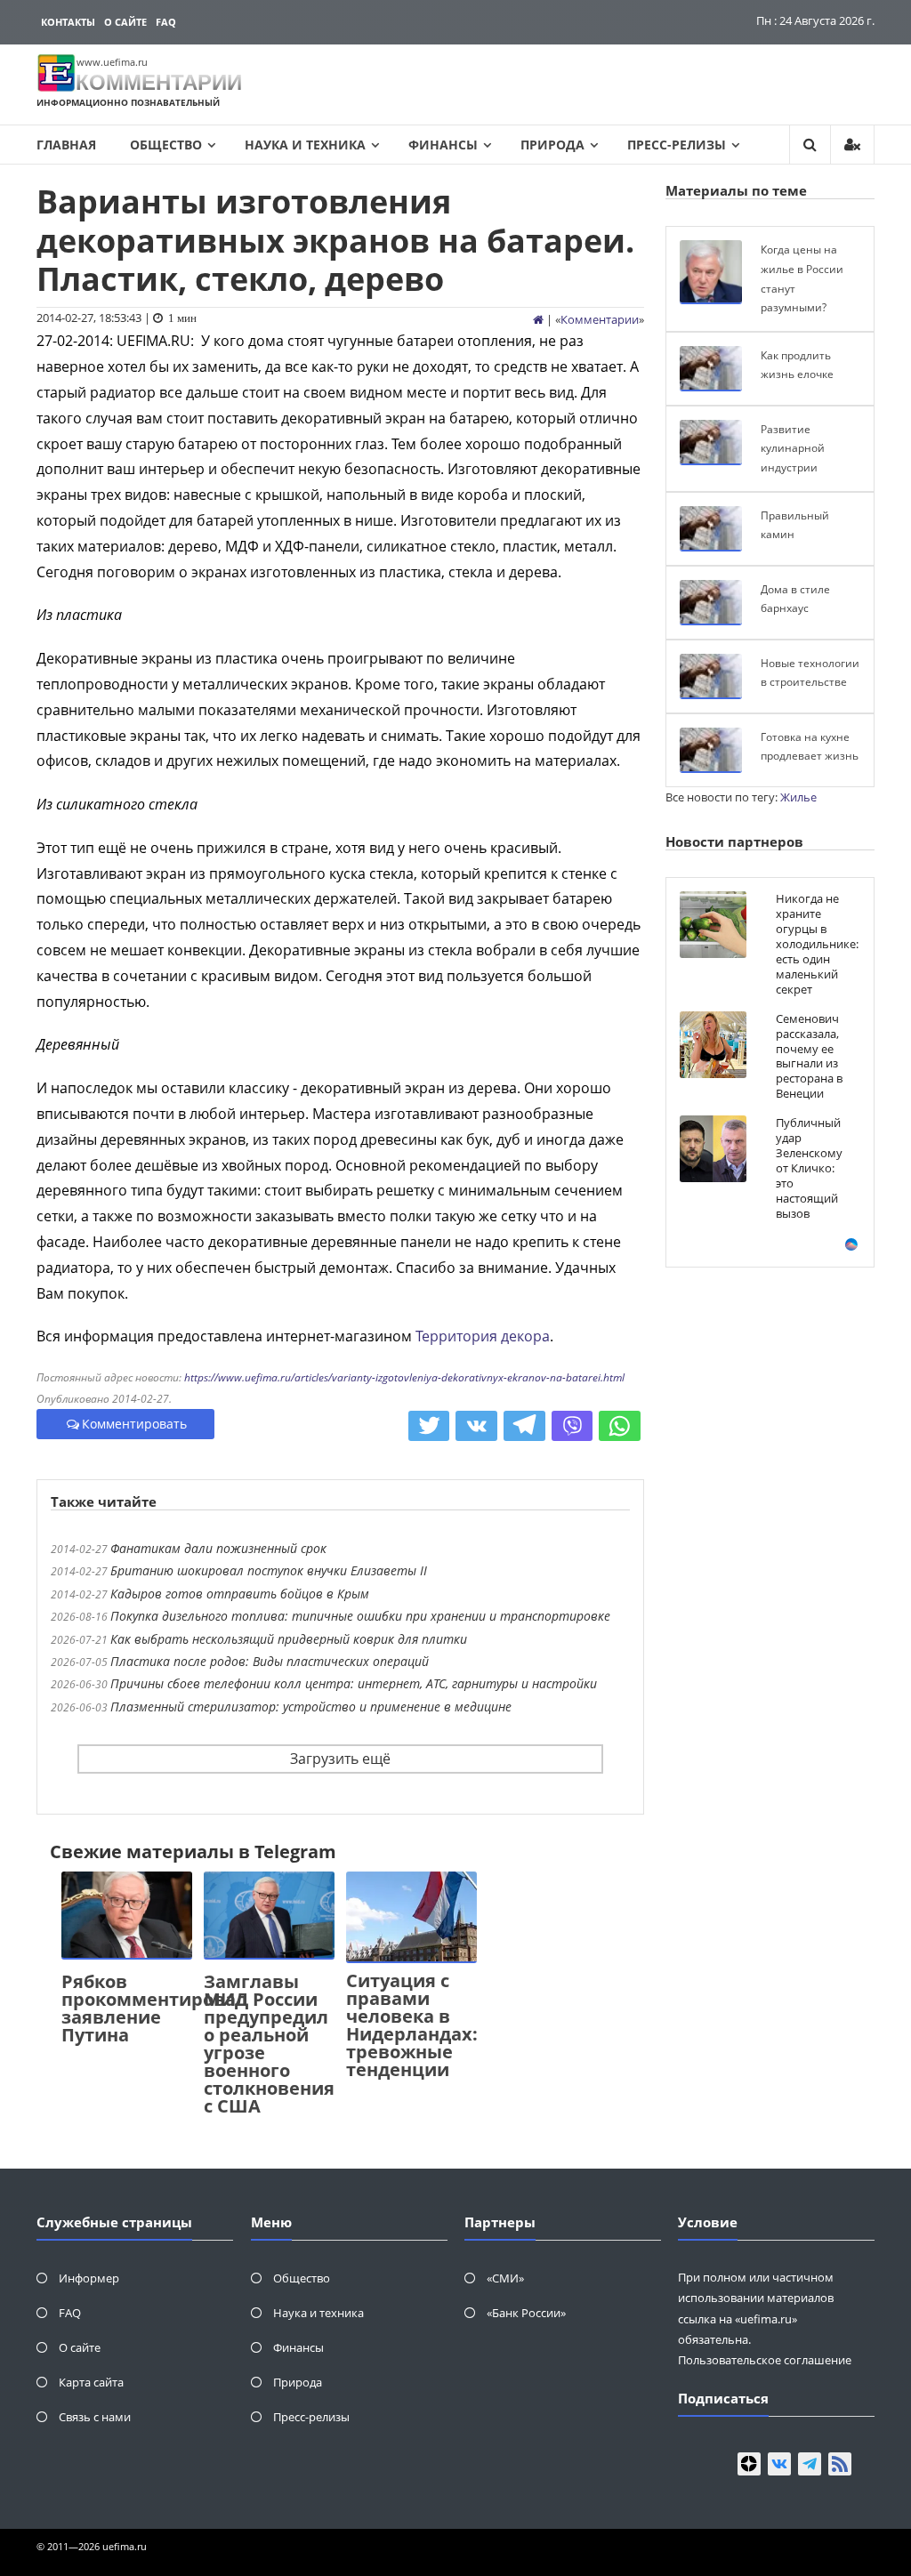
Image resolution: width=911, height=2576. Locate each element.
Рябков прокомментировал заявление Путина (154, 2008)
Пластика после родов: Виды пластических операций (270, 1661)
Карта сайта (91, 2382)
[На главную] (538, 319)
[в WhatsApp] (620, 1426)
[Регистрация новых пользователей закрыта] (852, 145)
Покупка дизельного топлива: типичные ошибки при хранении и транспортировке (360, 1616)
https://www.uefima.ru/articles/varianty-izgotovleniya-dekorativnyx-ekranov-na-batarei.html (404, 1377)
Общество (166, 145)
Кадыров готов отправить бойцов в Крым (240, 1594)
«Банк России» (526, 2313)
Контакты (68, 22)
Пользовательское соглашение (765, 2360)
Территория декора (483, 1336)
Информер (89, 2278)
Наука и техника (305, 145)
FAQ (166, 22)
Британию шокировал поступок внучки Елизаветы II (269, 1570)
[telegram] (810, 2464)
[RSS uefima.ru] (840, 2464)
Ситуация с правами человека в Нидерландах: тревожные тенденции (412, 2025)
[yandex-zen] (749, 2464)
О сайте (125, 22)
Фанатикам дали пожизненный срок (218, 1548)
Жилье (798, 797)
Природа (552, 145)
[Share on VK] (476, 1426)
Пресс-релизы (677, 145)
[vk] (779, 2464)
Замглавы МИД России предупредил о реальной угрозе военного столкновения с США (269, 2044)
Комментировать (134, 1424)
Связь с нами (95, 2417)
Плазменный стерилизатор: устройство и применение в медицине (311, 1707)
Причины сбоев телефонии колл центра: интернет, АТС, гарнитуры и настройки (354, 1683)
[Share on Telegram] (524, 1426)
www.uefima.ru (112, 62)
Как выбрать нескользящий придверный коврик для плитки (289, 1639)
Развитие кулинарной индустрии (793, 448)
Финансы (443, 145)
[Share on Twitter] (429, 1426)
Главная (66, 145)
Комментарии (600, 319)
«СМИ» (505, 2278)
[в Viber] (572, 1426)
